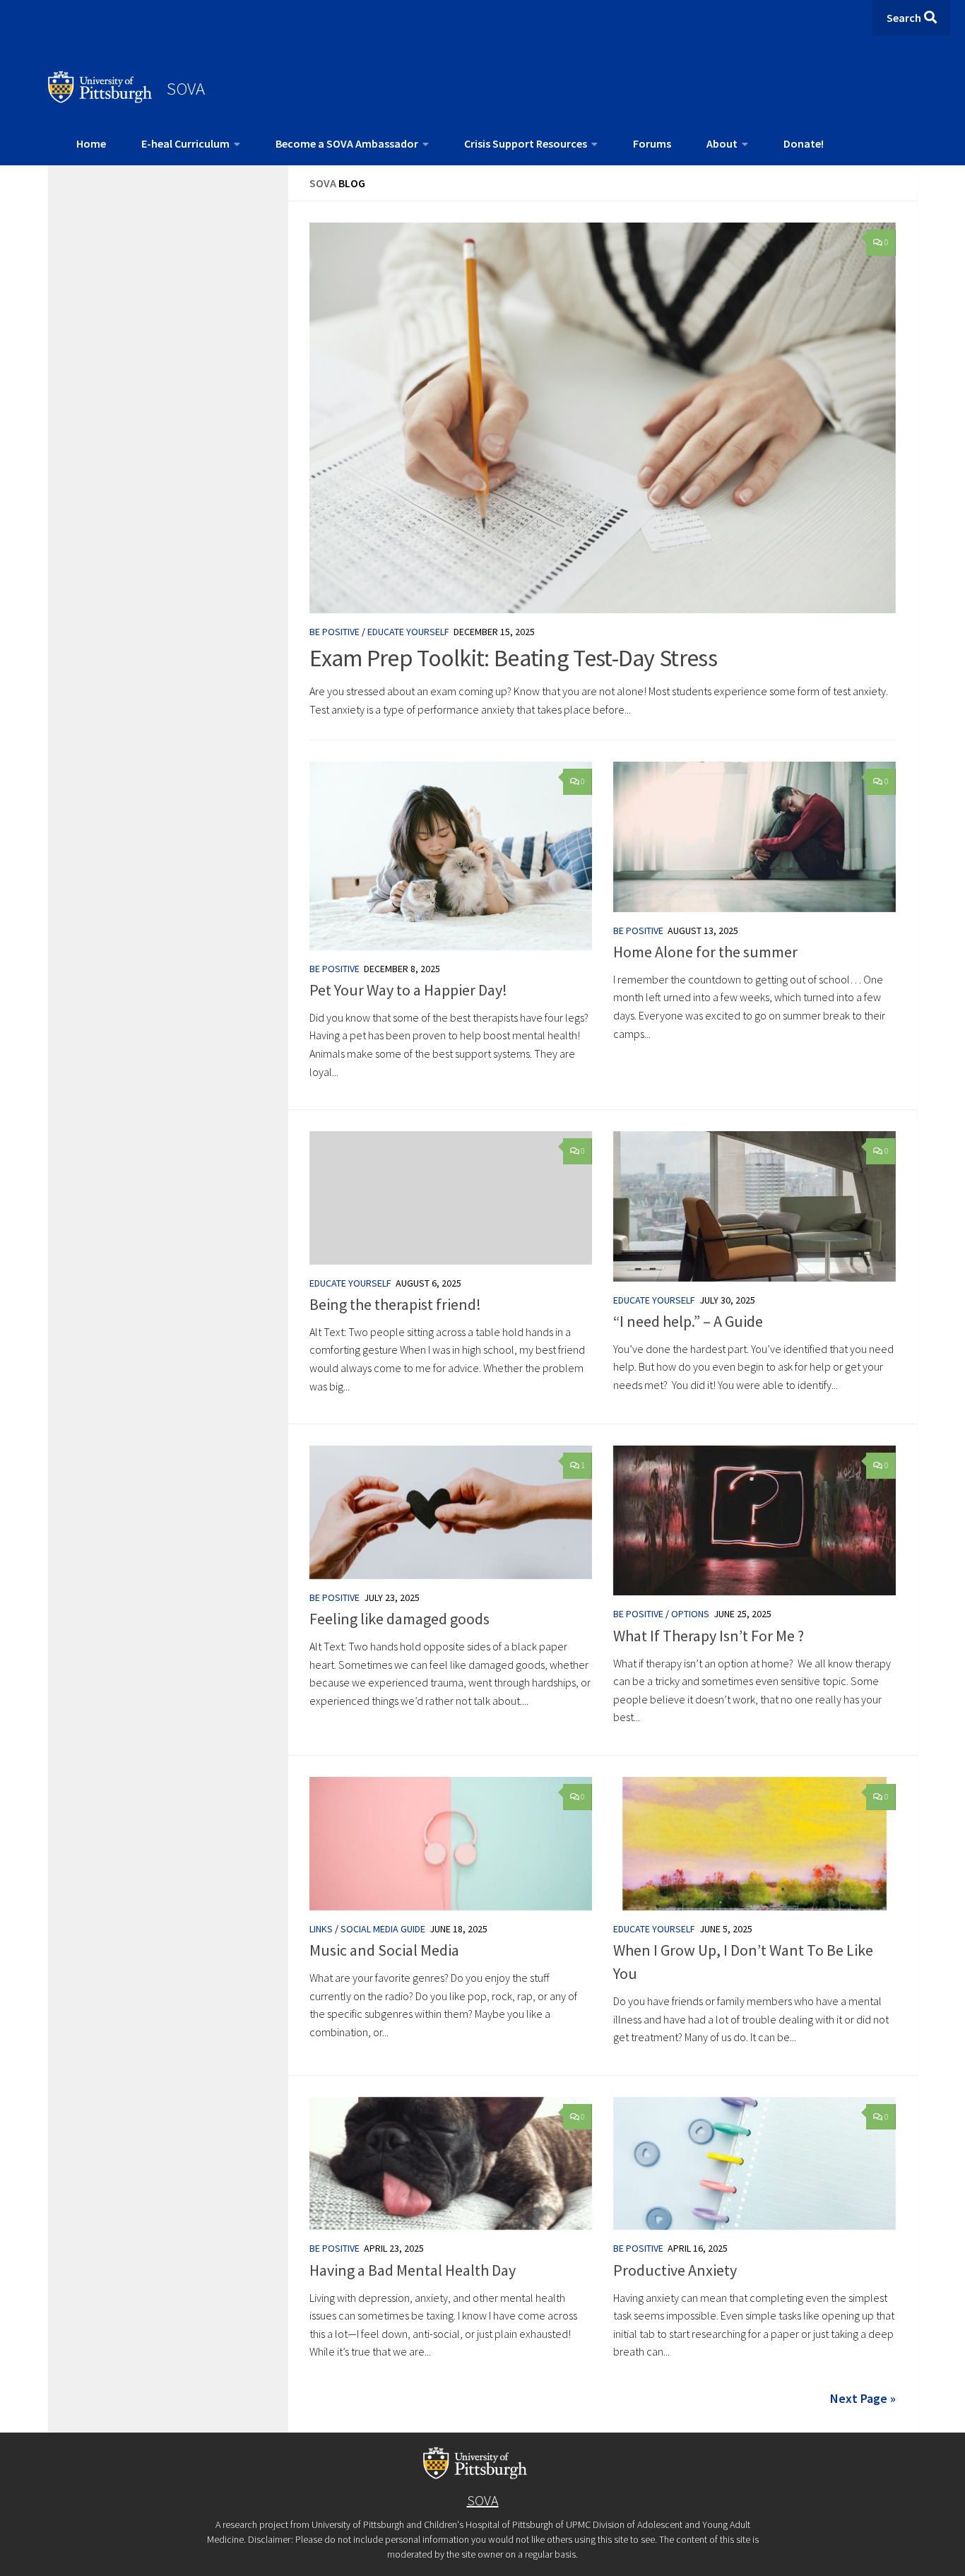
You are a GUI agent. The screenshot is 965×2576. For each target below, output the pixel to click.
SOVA (186, 88)
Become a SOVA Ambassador (347, 143)
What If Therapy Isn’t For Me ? (709, 1636)
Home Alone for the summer (705, 952)
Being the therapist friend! (395, 1304)
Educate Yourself (408, 632)
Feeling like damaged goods (399, 1619)
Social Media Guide (383, 1929)
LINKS (321, 1929)
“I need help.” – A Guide (688, 1321)
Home (91, 143)
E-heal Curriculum (185, 143)
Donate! (804, 143)
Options (690, 1614)
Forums (652, 143)
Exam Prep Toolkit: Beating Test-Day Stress (513, 658)
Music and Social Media (384, 1950)
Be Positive (335, 632)
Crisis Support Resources (526, 143)
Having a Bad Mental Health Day (413, 2270)
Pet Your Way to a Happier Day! (408, 990)
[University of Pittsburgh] (100, 99)
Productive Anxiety (675, 2270)
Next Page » (863, 2398)
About (722, 143)
